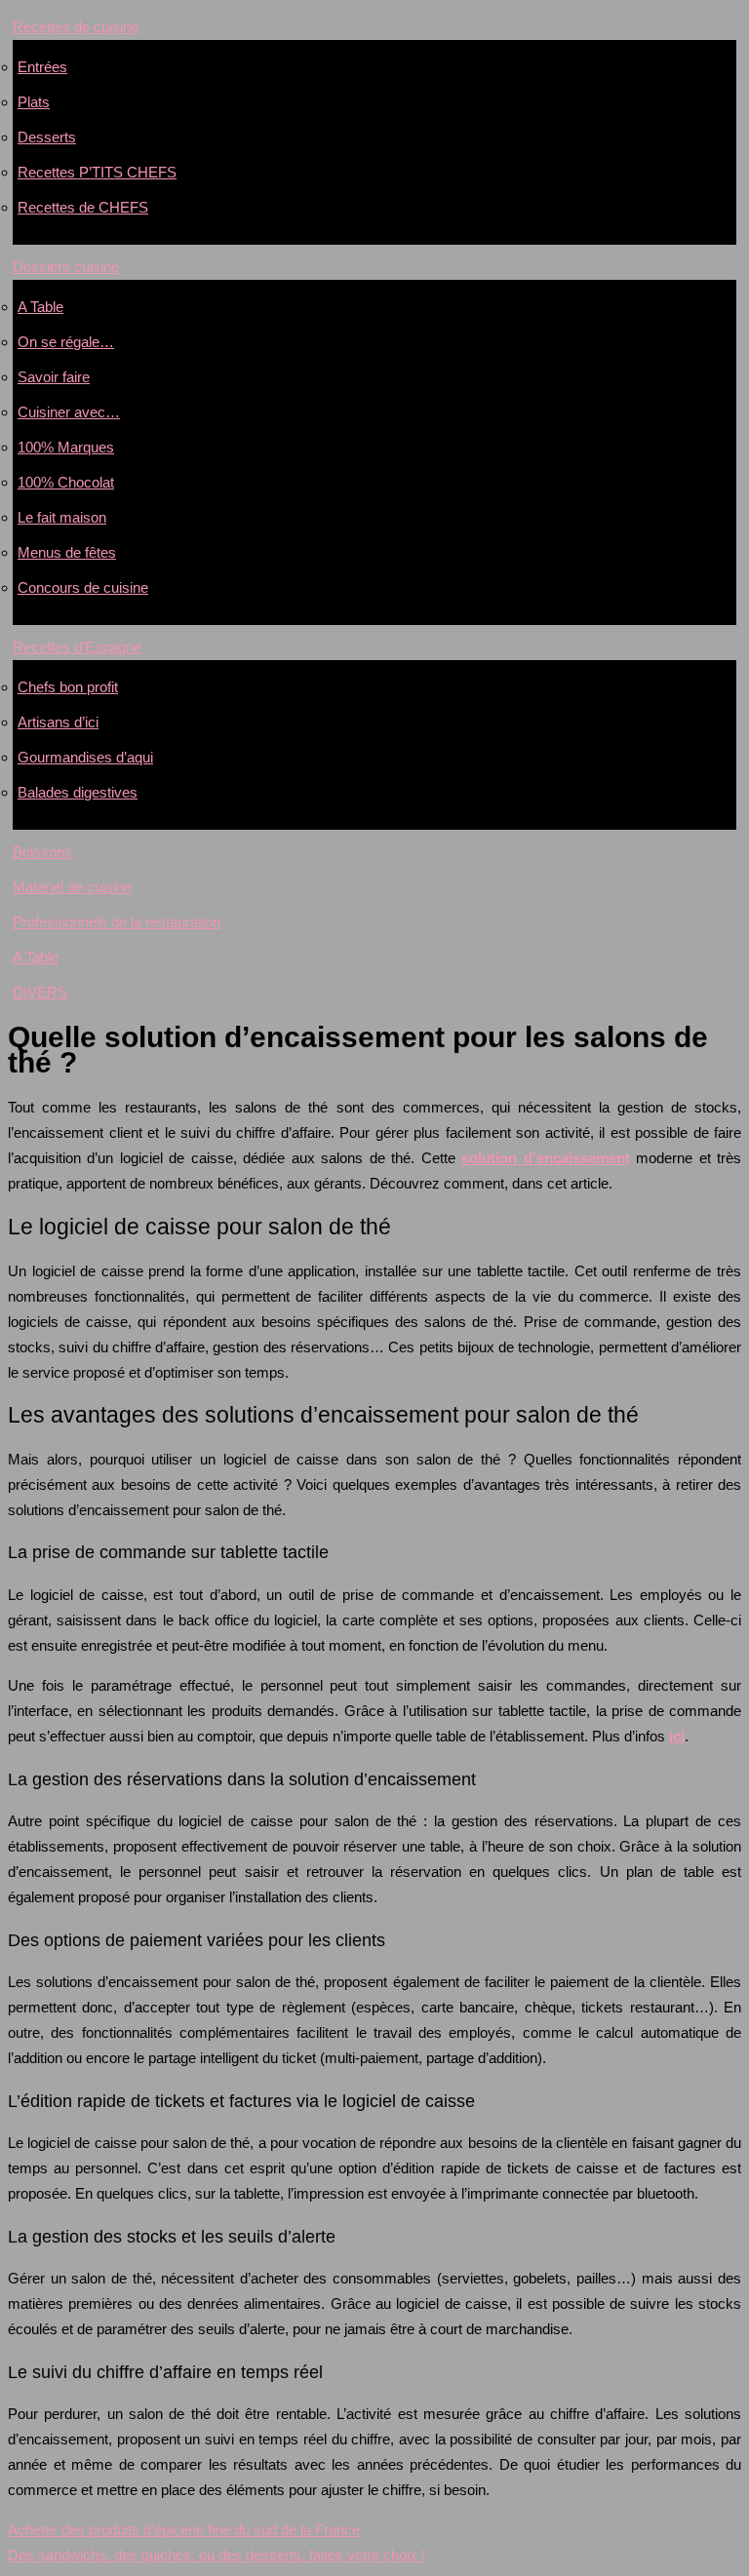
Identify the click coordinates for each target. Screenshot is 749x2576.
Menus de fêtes (67, 552)
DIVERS (40, 992)
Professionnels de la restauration (117, 922)
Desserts (47, 137)
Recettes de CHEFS (83, 207)
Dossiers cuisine (66, 267)
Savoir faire (54, 377)
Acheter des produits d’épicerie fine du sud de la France (184, 2530)
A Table (40, 307)
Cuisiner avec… (69, 412)
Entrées (42, 67)
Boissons (42, 852)
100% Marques (66, 447)
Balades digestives (78, 792)
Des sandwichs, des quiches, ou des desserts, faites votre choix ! (217, 2555)
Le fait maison (62, 517)
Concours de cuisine (83, 587)
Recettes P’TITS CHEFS (97, 172)
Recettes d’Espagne (77, 647)
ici (677, 1736)
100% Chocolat (66, 482)
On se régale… (66, 342)
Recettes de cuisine (76, 27)
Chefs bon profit (68, 687)
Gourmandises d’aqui (85, 757)
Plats (34, 102)
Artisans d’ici (58, 722)
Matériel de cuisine (72, 887)
